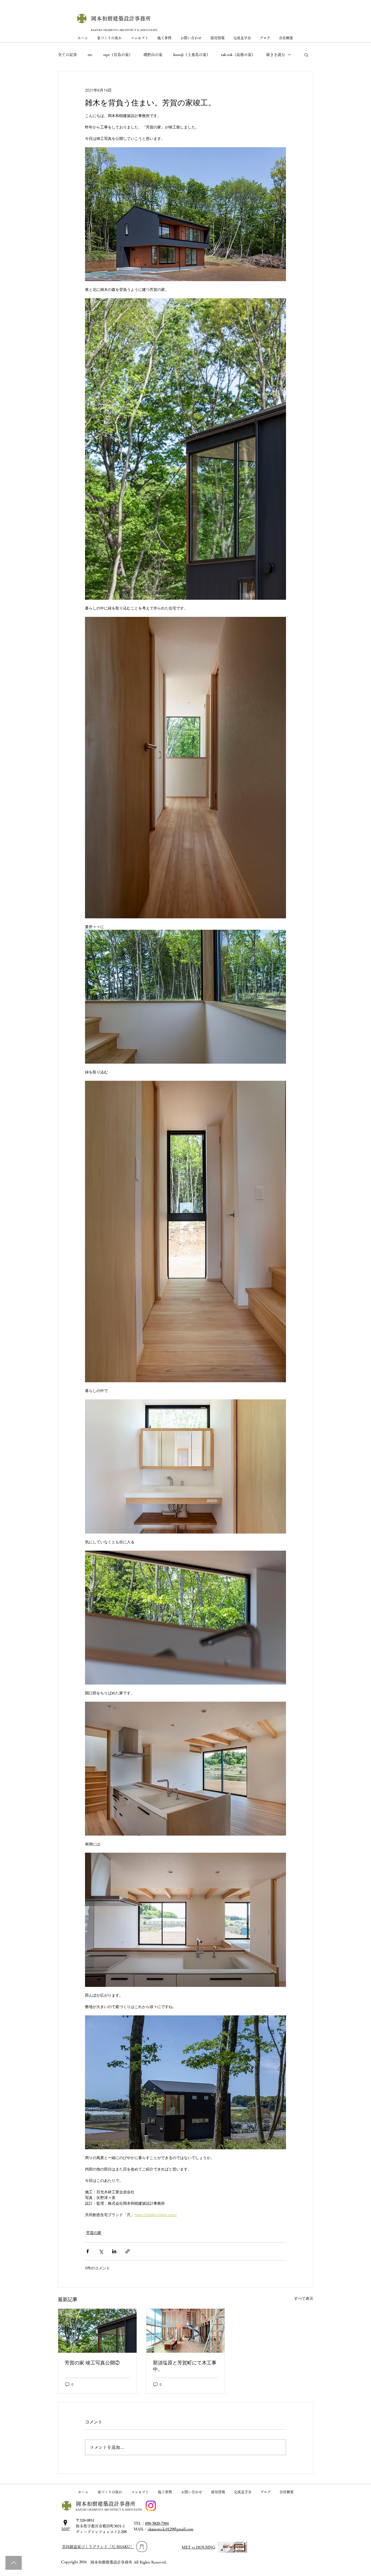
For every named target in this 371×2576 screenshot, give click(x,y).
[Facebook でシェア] (88, 2251)
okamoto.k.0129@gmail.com (171, 2529)
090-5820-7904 (157, 2523)
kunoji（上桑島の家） (192, 55)
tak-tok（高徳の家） (238, 55)
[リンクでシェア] (128, 2251)
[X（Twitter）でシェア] (101, 2251)
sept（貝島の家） (118, 55)
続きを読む (276, 55)
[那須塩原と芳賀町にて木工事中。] (186, 2331)
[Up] (14, 2563)
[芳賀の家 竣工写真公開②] (97, 2331)
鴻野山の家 (153, 55)
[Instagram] (151, 2506)
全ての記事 (67, 55)
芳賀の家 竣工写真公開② (92, 2363)
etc (90, 55)
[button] (306, 55)
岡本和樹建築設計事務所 (121, 18)
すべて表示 (304, 2298)
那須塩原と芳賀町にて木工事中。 (185, 2366)
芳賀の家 (94, 2233)
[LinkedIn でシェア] (114, 2251)
